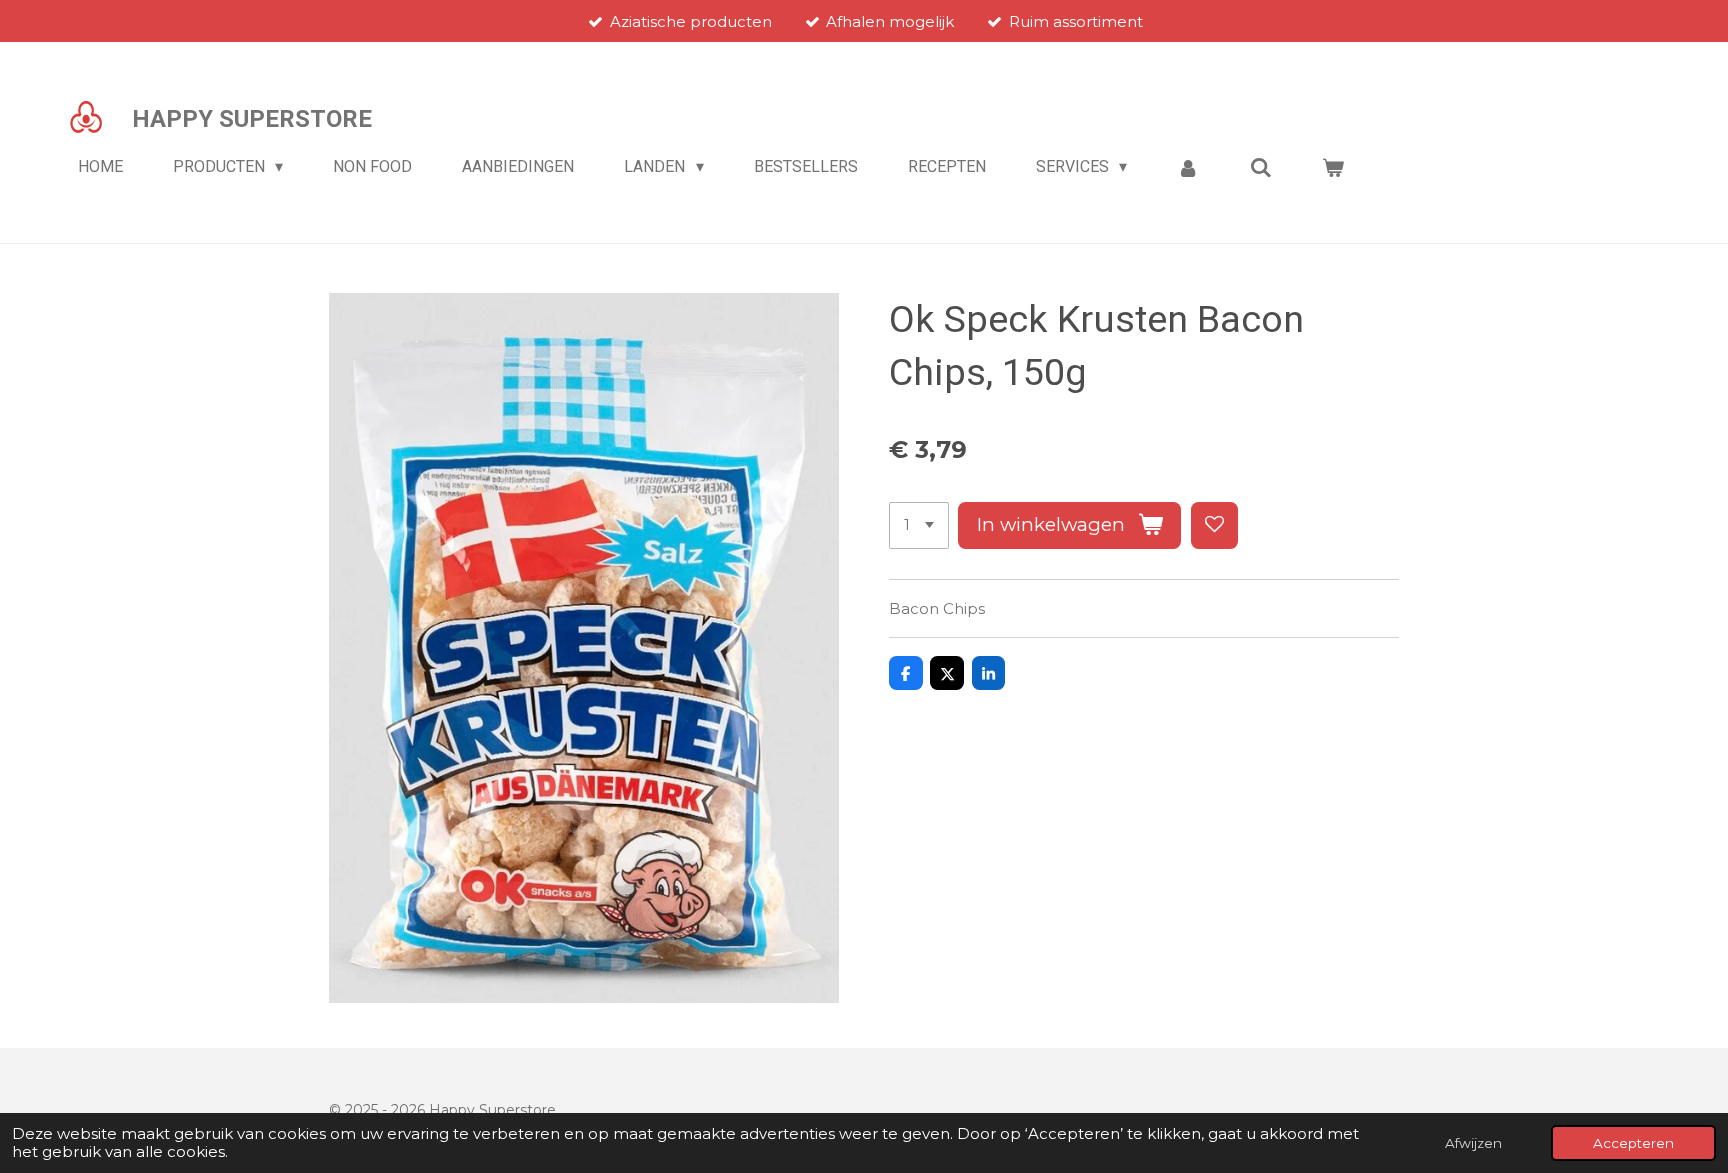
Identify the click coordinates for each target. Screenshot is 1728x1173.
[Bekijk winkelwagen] (1333, 167)
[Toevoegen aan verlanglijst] (1214, 525)
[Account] (1188, 167)
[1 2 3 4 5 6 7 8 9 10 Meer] (919, 525)
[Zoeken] (1261, 167)
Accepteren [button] (1633, 1143)
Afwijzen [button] (1473, 1143)
